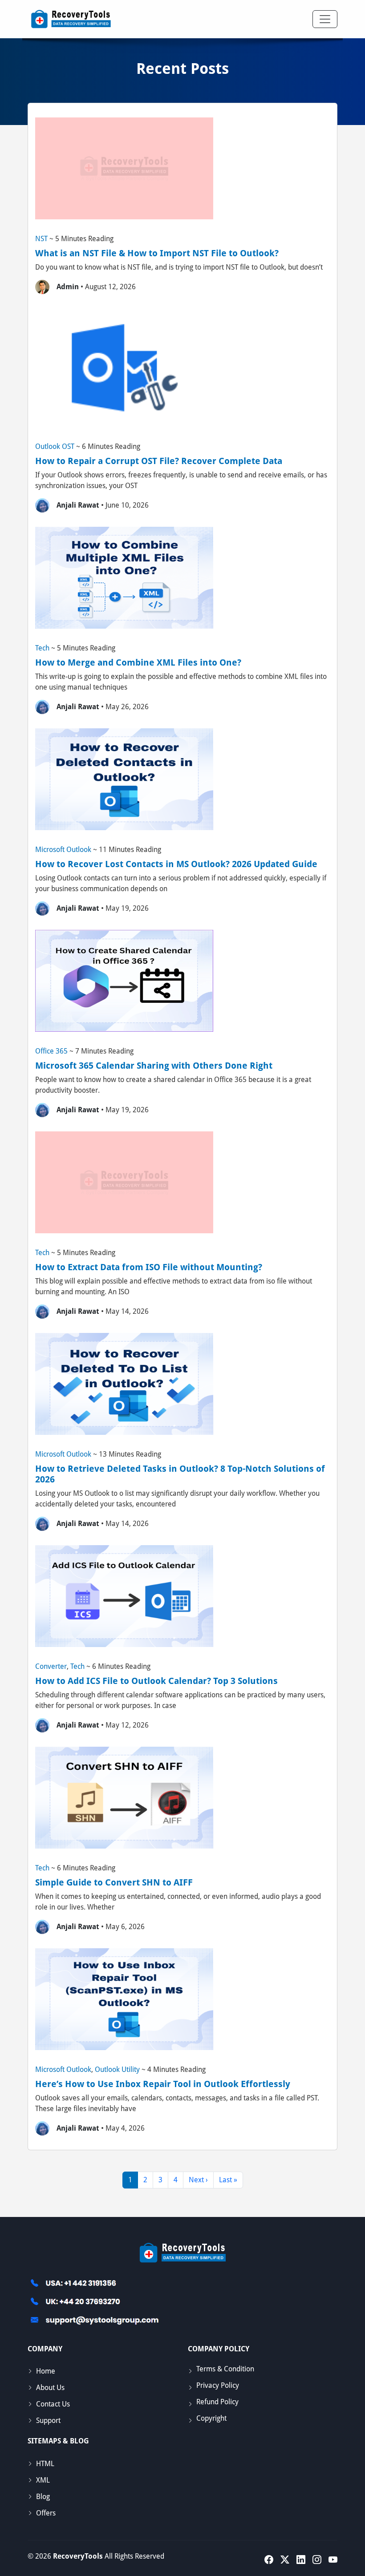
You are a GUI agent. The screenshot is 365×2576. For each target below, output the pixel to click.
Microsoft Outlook (63, 850)
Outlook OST (55, 446)
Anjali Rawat (78, 505)
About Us (50, 2388)
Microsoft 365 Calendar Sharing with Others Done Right (154, 1066)
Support (48, 2421)
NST (41, 239)
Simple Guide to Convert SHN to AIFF (114, 1882)
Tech (42, 648)
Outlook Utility (117, 2069)
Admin (68, 287)
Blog (43, 2497)
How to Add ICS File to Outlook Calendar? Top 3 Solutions (156, 1681)
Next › (198, 2180)
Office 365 (51, 1051)
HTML (45, 2464)
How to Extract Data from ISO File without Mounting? (149, 1267)
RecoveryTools (78, 2556)
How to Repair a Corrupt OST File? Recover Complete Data (159, 461)
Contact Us (53, 2404)
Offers (46, 2513)
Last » (228, 2180)
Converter (51, 1666)
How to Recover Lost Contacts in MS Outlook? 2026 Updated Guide (176, 864)
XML (43, 2480)
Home (46, 2371)
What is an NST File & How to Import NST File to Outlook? (157, 253)
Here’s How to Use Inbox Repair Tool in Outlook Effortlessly (163, 2084)
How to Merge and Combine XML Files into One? (138, 662)
